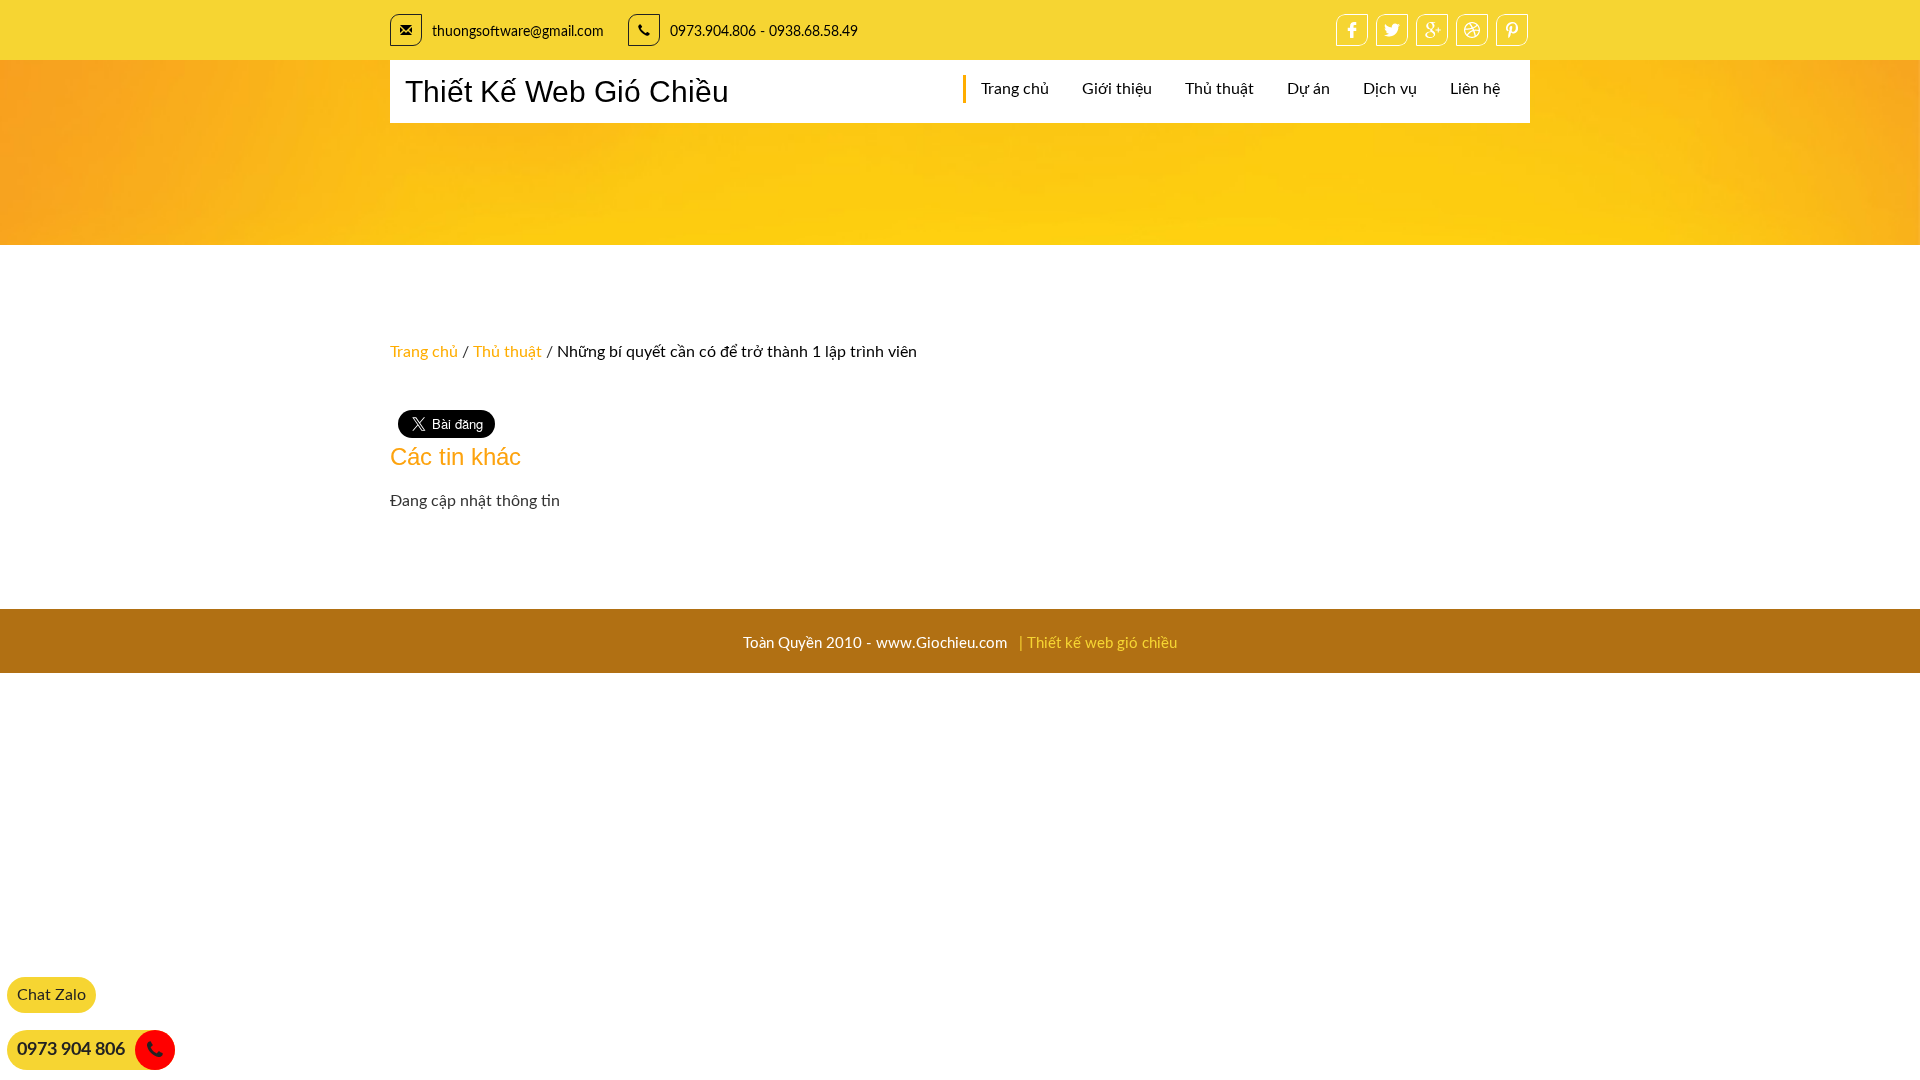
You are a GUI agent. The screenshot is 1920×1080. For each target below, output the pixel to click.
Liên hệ (1475, 89)
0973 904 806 (71, 1050)
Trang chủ (1015, 89)
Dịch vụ (1390, 89)
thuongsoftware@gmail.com (518, 32)
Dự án (1308, 89)
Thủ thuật (1219, 89)
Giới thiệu (1117, 89)
